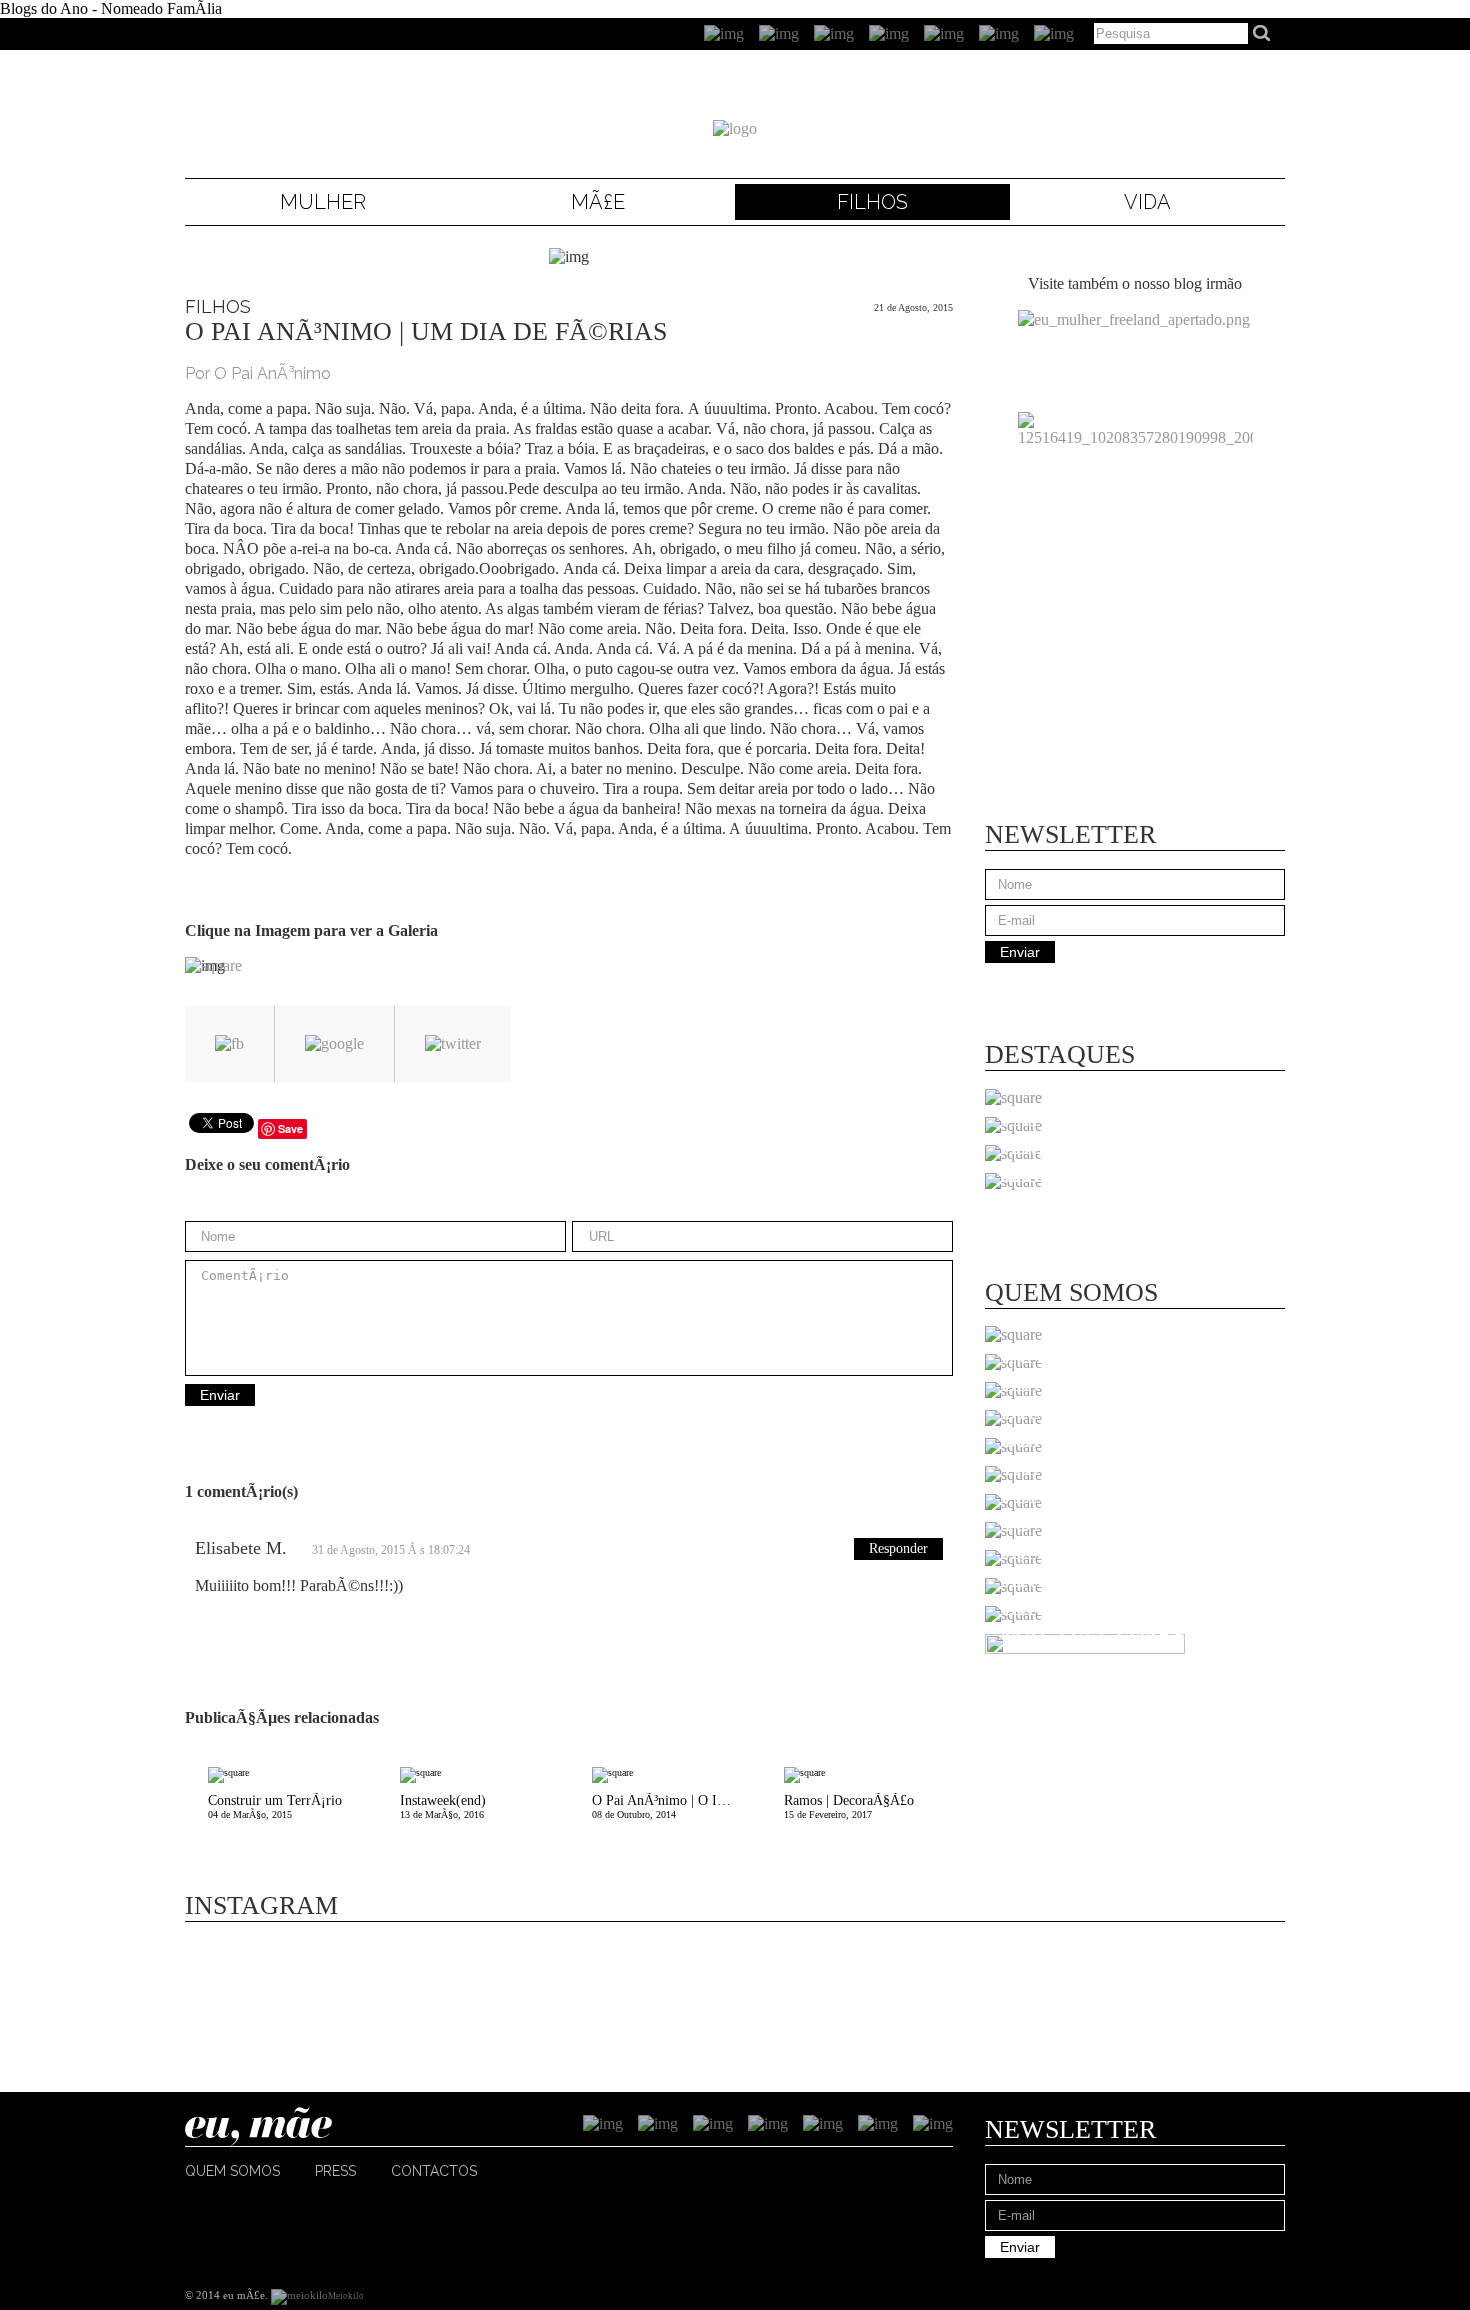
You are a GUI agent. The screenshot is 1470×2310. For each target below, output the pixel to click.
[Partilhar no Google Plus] (334, 1044)
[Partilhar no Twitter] (453, 1044)
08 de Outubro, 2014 (676, 1806)
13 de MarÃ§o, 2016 (443, 1806)
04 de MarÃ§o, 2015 (275, 1806)
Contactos (434, 2171)
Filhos (872, 202)
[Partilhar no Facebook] (229, 1044)
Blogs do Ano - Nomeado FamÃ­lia (111, 8)
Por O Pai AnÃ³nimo (258, 373)
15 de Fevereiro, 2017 (849, 1806)
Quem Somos (232, 2171)
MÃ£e (598, 202)
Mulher (323, 202)
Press (335, 2171)
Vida (1147, 202)
